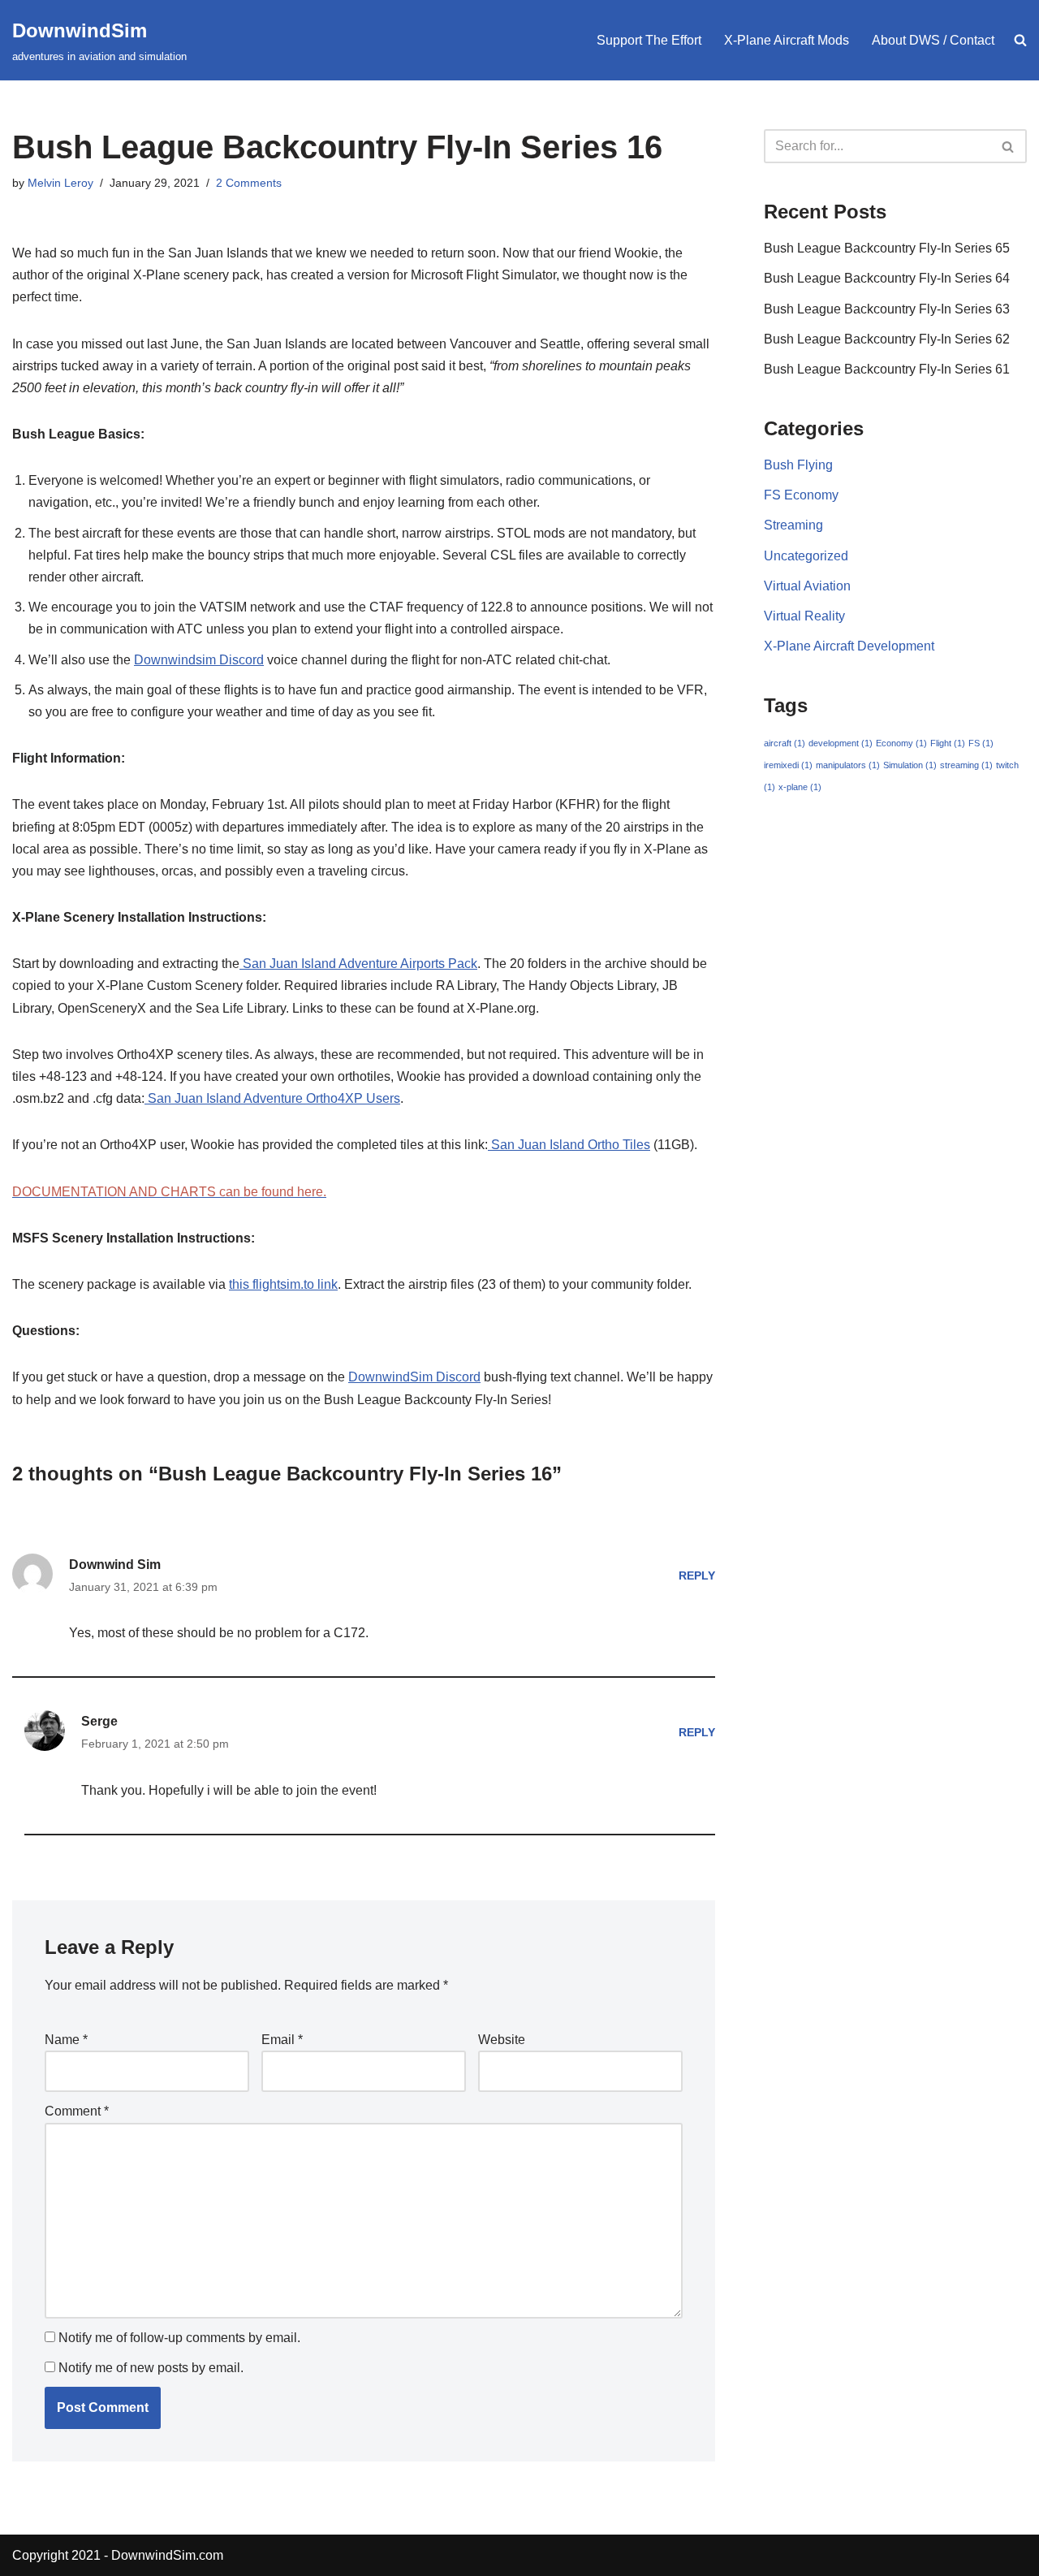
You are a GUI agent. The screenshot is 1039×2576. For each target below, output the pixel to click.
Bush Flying (798, 465)
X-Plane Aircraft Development (849, 646)
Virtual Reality (804, 616)
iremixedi (788, 765)
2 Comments (249, 183)
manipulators (848, 765)
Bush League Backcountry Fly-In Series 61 (887, 369)
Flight (948, 743)
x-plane (800, 787)
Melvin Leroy (60, 183)
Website (502, 2040)
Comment (77, 2111)
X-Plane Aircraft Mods (787, 40)
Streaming (793, 525)
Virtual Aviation (807, 586)
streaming (966, 765)
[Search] (1009, 146)
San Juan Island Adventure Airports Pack (358, 964)
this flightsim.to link (283, 1284)
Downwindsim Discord (199, 660)
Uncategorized (806, 556)
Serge (99, 1721)
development (841, 743)
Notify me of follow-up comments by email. (179, 2338)
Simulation (910, 765)
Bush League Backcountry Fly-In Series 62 (887, 339)
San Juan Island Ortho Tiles (569, 1145)
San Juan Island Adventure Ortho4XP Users (272, 1098)
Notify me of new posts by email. (151, 2368)
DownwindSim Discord (414, 1377)
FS (981, 743)
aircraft (785, 743)
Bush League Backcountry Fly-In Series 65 (887, 248)
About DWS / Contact (933, 40)
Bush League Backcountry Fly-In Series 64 (887, 278)
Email (282, 2040)
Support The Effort (649, 40)
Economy (901, 743)
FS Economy (801, 495)
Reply (697, 1575)
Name (66, 2040)
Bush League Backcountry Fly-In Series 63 (887, 309)
